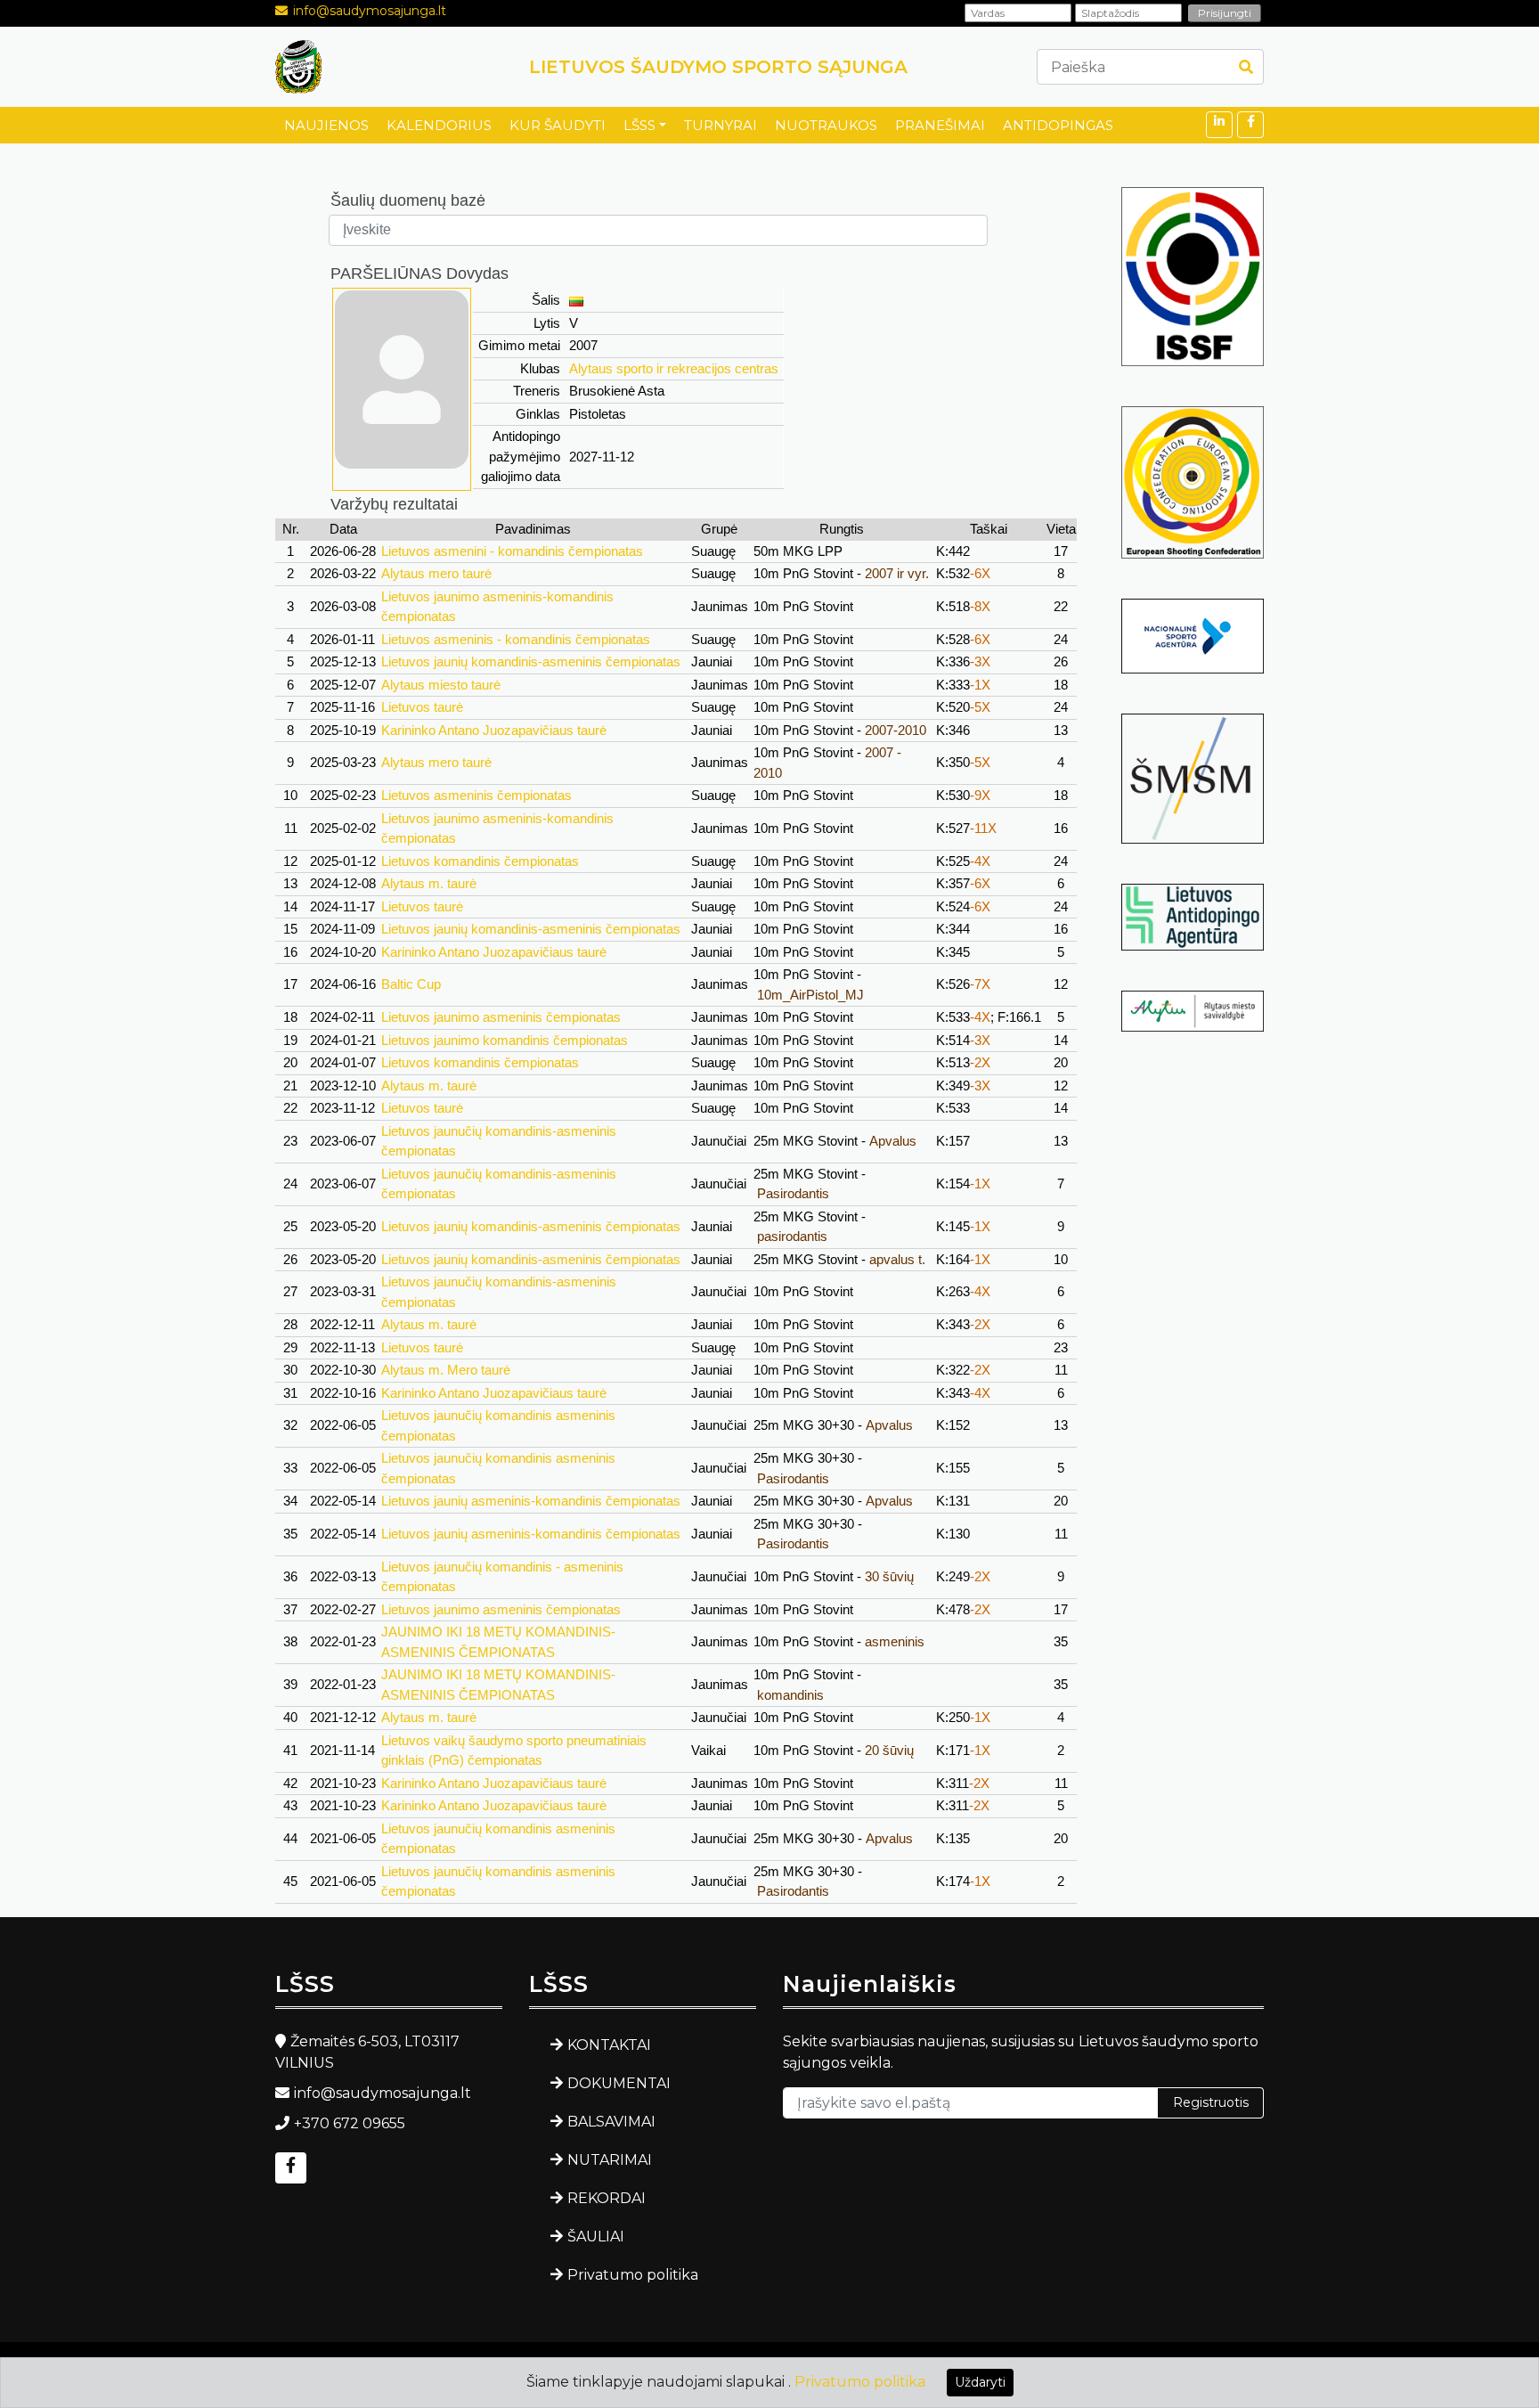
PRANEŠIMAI (940, 125)
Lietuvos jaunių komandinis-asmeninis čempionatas (531, 661)
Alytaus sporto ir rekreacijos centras (674, 368)
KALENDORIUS (439, 125)
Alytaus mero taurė (436, 573)
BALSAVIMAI (611, 2122)
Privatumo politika (633, 2275)
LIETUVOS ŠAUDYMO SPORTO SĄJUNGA (718, 67)
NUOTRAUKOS (826, 125)
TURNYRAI (721, 125)
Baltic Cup (411, 984)
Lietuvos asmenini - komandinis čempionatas (512, 551)
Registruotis (1211, 2102)
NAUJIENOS (326, 125)
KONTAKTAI (609, 2045)
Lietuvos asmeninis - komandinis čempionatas (516, 639)
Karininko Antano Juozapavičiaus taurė (494, 730)
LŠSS (639, 125)
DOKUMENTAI (619, 2083)
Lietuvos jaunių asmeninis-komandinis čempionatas (531, 1501)
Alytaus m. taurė (429, 883)
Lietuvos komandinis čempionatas (480, 861)
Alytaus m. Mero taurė (446, 1370)
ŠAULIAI (596, 2237)
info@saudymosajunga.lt (370, 11)
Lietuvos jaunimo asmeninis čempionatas (501, 1017)
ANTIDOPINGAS (1058, 125)
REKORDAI (607, 2198)
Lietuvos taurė (422, 707)
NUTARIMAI (610, 2160)
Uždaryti (980, 2382)
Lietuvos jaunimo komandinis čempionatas (505, 1040)
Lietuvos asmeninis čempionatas (476, 795)
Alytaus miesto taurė (441, 685)
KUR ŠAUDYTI (558, 125)
